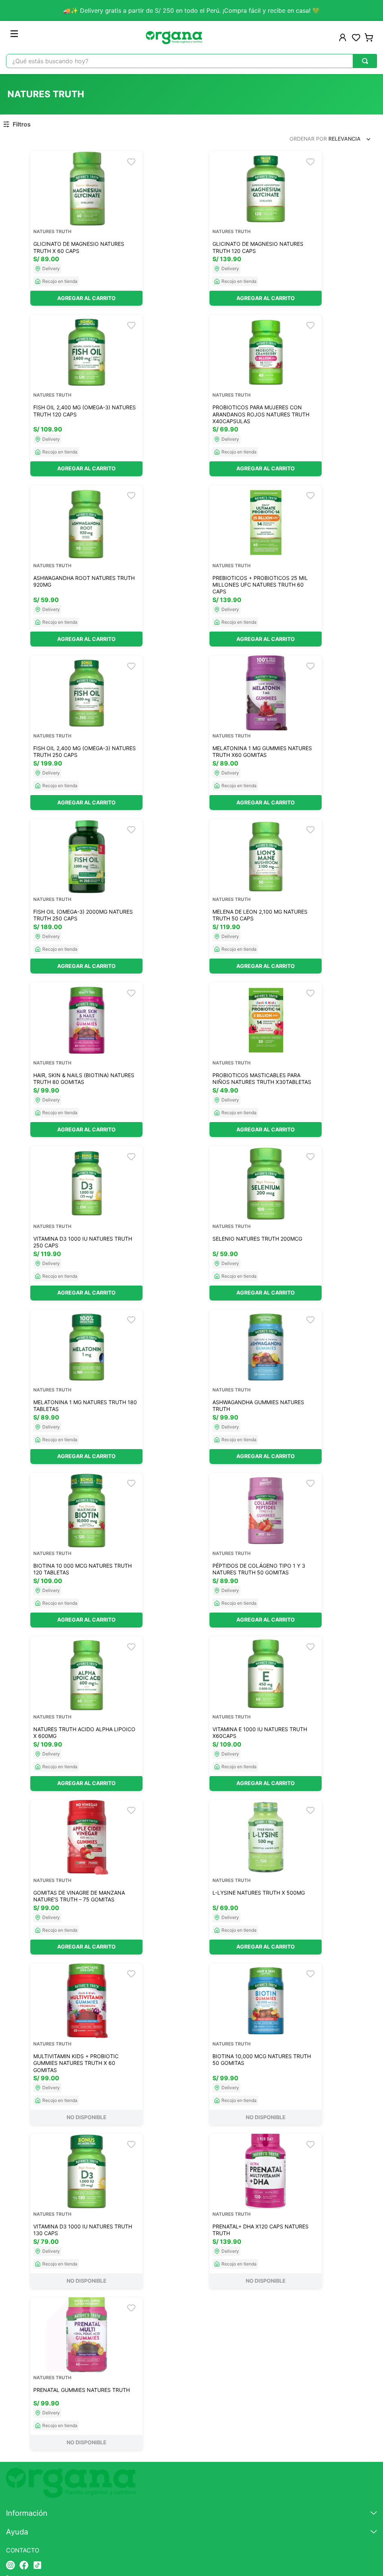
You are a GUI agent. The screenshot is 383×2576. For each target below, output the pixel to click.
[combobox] (191, 61)
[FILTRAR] (18, 124)
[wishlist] (356, 37)
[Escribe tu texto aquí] (10, 2566)
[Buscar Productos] (365, 61)
